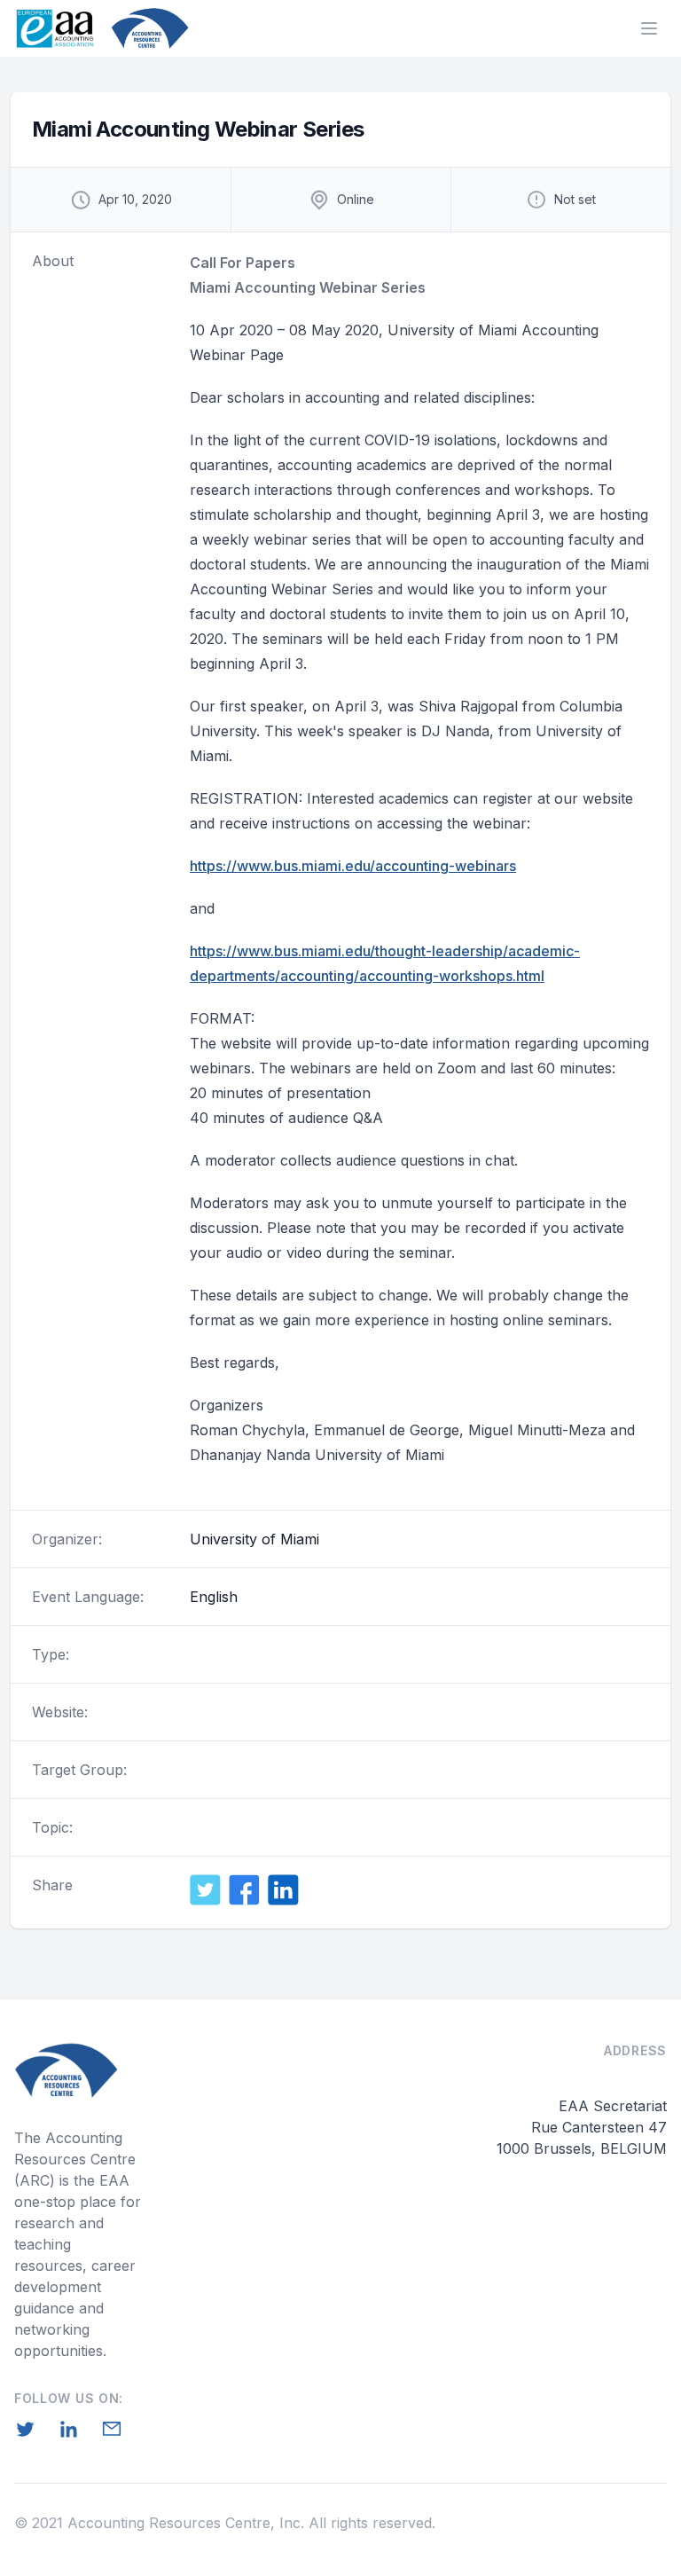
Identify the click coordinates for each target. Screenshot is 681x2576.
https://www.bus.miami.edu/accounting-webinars (353, 866)
